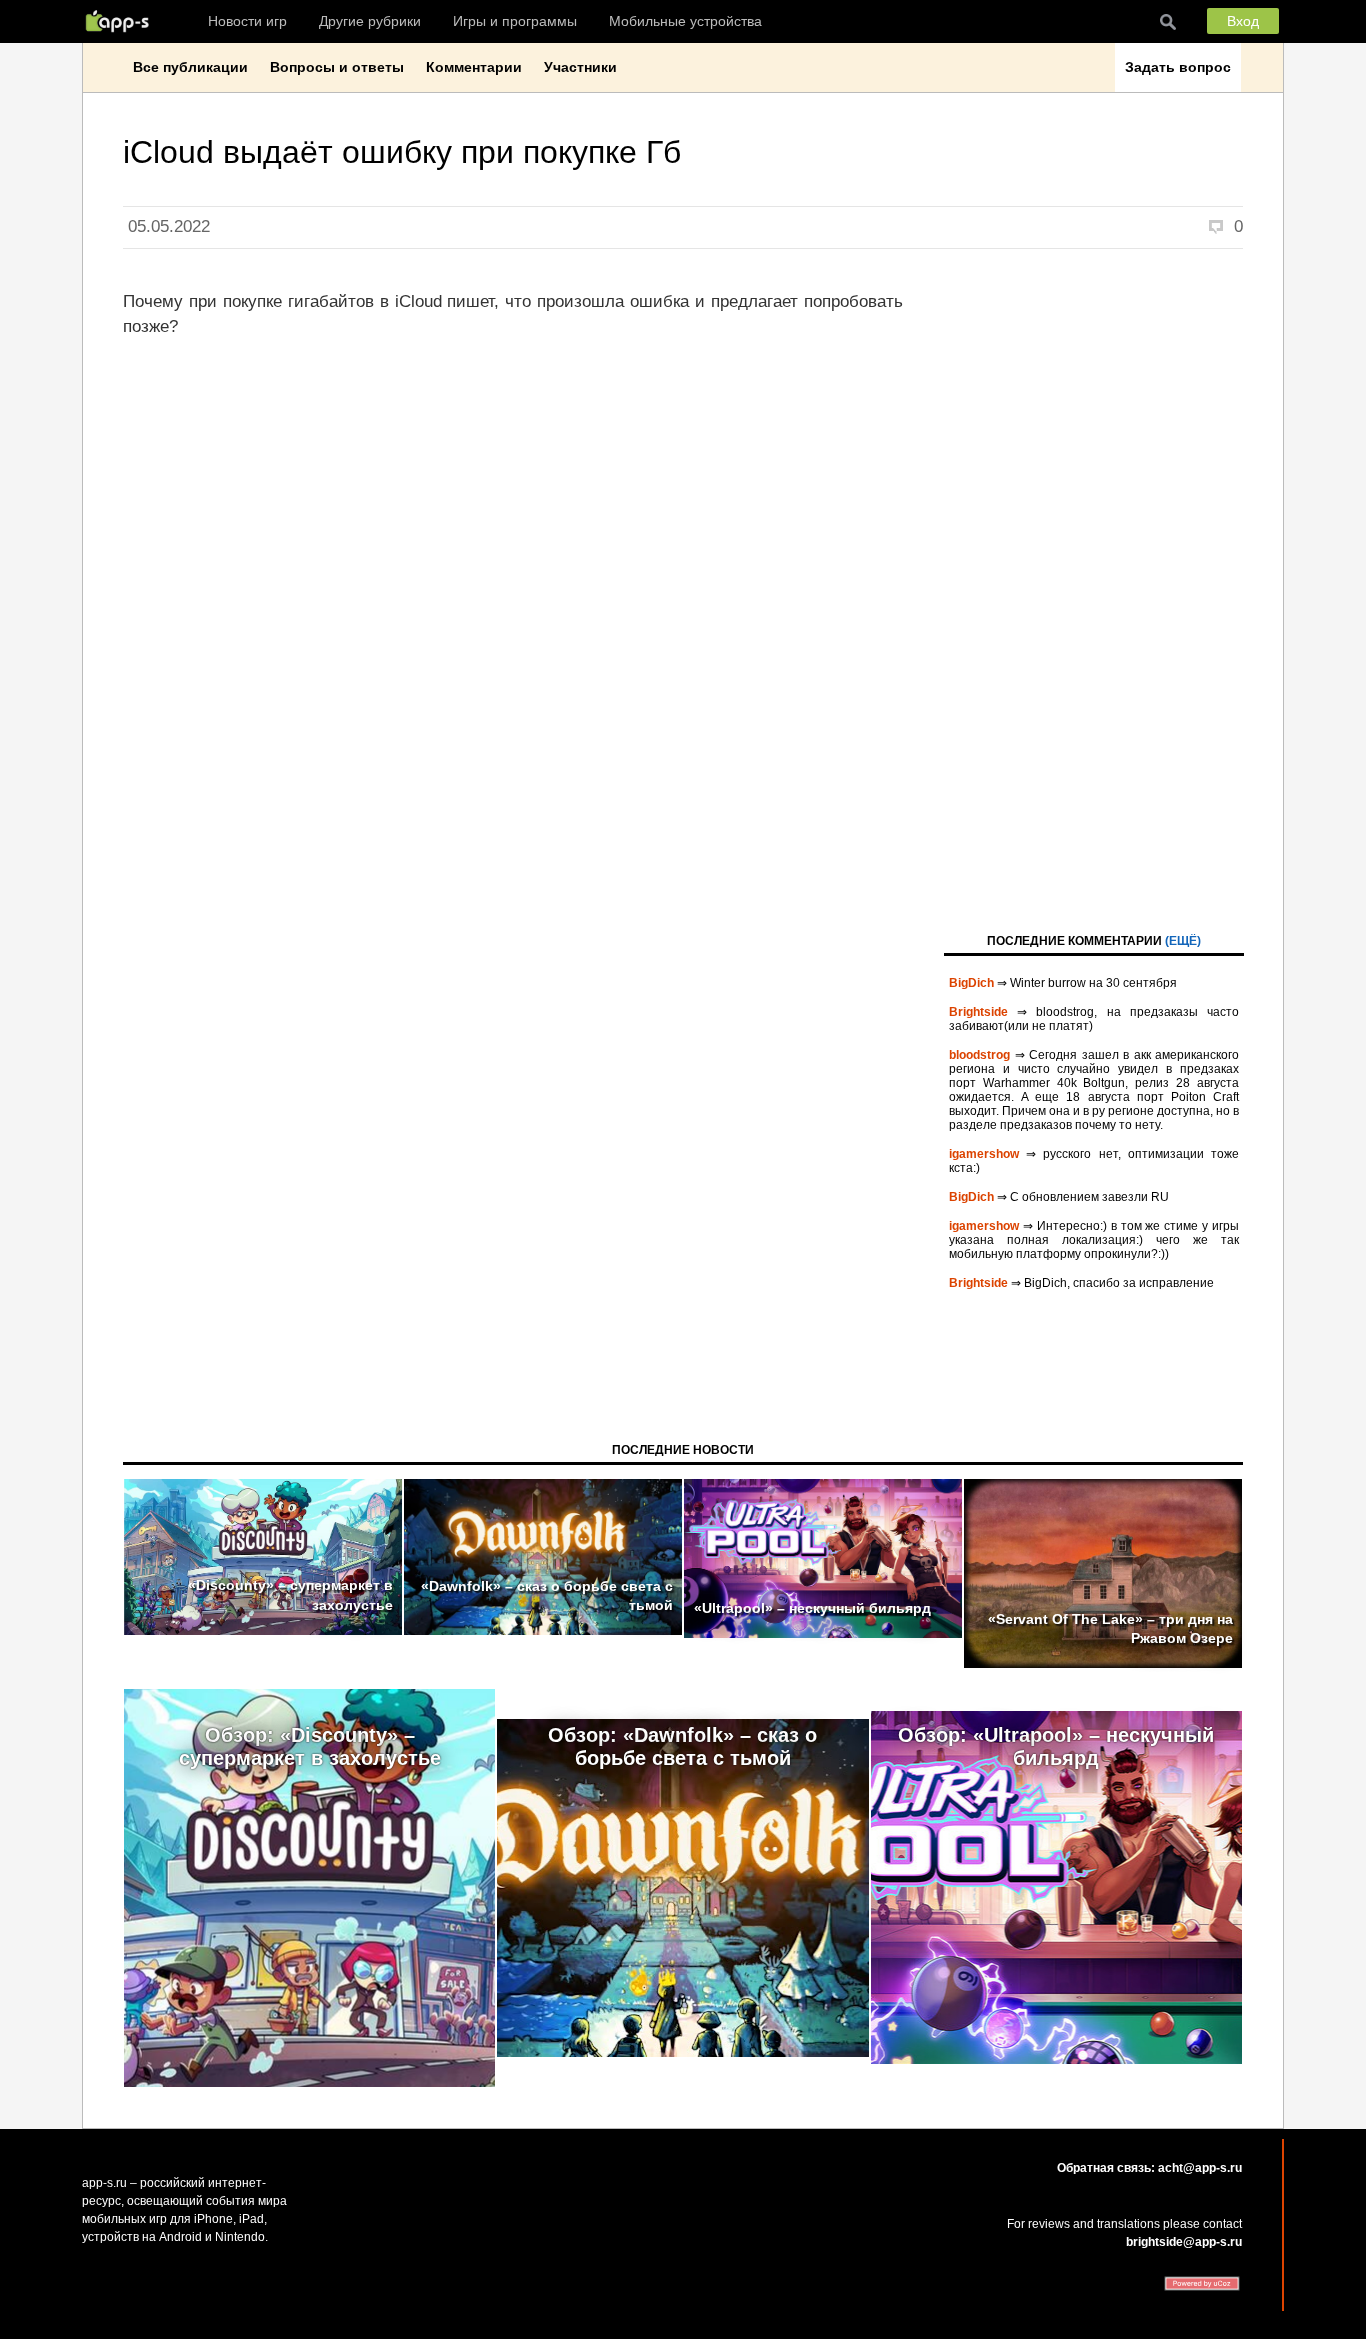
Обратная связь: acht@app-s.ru (1149, 2168)
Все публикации (190, 67)
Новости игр (247, 21)
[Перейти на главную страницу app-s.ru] (122, 21)
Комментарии (474, 67)
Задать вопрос (1178, 67)
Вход (1243, 21)
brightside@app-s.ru (1184, 2242)
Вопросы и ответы (337, 67)
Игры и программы (515, 21)
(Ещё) (1183, 941)
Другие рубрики (370, 21)
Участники (580, 67)
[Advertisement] (1094, 589)
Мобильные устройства (685, 21)
